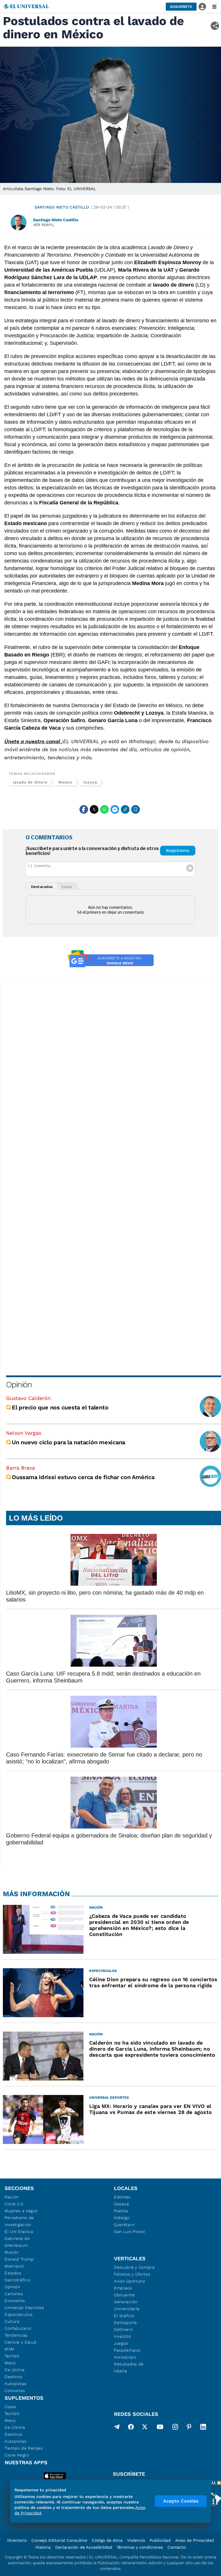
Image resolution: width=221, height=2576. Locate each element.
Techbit (12, 2356)
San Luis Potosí (130, 2231)
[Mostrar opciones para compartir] (215, 26)
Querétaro (124, 2225)
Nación (12, 2197)
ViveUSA (123, 2336)
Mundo (12, 2252)
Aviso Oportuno (130, 2281)
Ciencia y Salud (21, 2342)
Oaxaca (122, 2204)
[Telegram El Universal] (117, 2428)
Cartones (14, 2294)
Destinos (14, 2377)
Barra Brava (20, 1468)
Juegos (121, 2343)
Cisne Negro (17, 2455)
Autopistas (16, 2384)
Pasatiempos (127, 2350)
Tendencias (16, 2335)
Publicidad (160, 2540)
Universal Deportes (24, 2308)
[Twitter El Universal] (145, 2428)
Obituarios (124, 2295)
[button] (181, 7)
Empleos (123, 2288)
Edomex (122, 2197)
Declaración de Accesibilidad (84, 2547)
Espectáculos (19, 2314)
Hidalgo (122, 2218)
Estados (13, 2273)
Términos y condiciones (140, 2547)
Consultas (15, 2390)
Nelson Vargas (24, 1433)
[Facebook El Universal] (131, 2428)
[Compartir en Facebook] (84, 809)
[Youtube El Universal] (160, 2428)
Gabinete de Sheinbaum (17, 2242)
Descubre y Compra (134, 2267)
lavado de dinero (30, 782)
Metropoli (14, 2266)
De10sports (125, 2323)
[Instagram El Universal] (175, 2428)
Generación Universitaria (127, 2305)
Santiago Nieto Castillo (62, 207)
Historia (43, 2547)
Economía (15, 2301)
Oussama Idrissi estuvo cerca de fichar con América (83, 1477)
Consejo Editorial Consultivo (59, 2540)
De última (15, 2370)
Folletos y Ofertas (132, 2274)
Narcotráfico (17, 2280)
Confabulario (18, 2328)
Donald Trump (19, 2259)
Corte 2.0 (14, 2204)
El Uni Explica (19, 2231)
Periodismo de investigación (19, 2221)
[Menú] (214, 7)
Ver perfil (44, 225)
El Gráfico (124, 2316)
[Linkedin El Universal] (203, 2428)
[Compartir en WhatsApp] (104, 809)
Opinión (19, 1384)
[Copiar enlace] (125, 809)
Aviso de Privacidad (195, 2540)
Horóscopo (125, 2357)
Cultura (12, 2321)
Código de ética (107, 2540)
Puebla (121, 2211)
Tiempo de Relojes (24, 2448)
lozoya (90, 782)
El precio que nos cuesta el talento (60, 1407)
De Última (15, 2427)
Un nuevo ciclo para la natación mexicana (68, 1442)
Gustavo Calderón (28, 1398)
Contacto (177, 2547)
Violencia (136, 2540)
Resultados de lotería (129, 2367)
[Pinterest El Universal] (189, 2428)
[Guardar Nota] (136, 809)
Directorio (17, 2540)
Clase (10, 2407)
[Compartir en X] (94, 809)
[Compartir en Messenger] (115, 809)
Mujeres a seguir (21, 2211)
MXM (9, 2349)
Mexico (66, 782)
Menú (10, 2363)
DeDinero (123, 2329)
